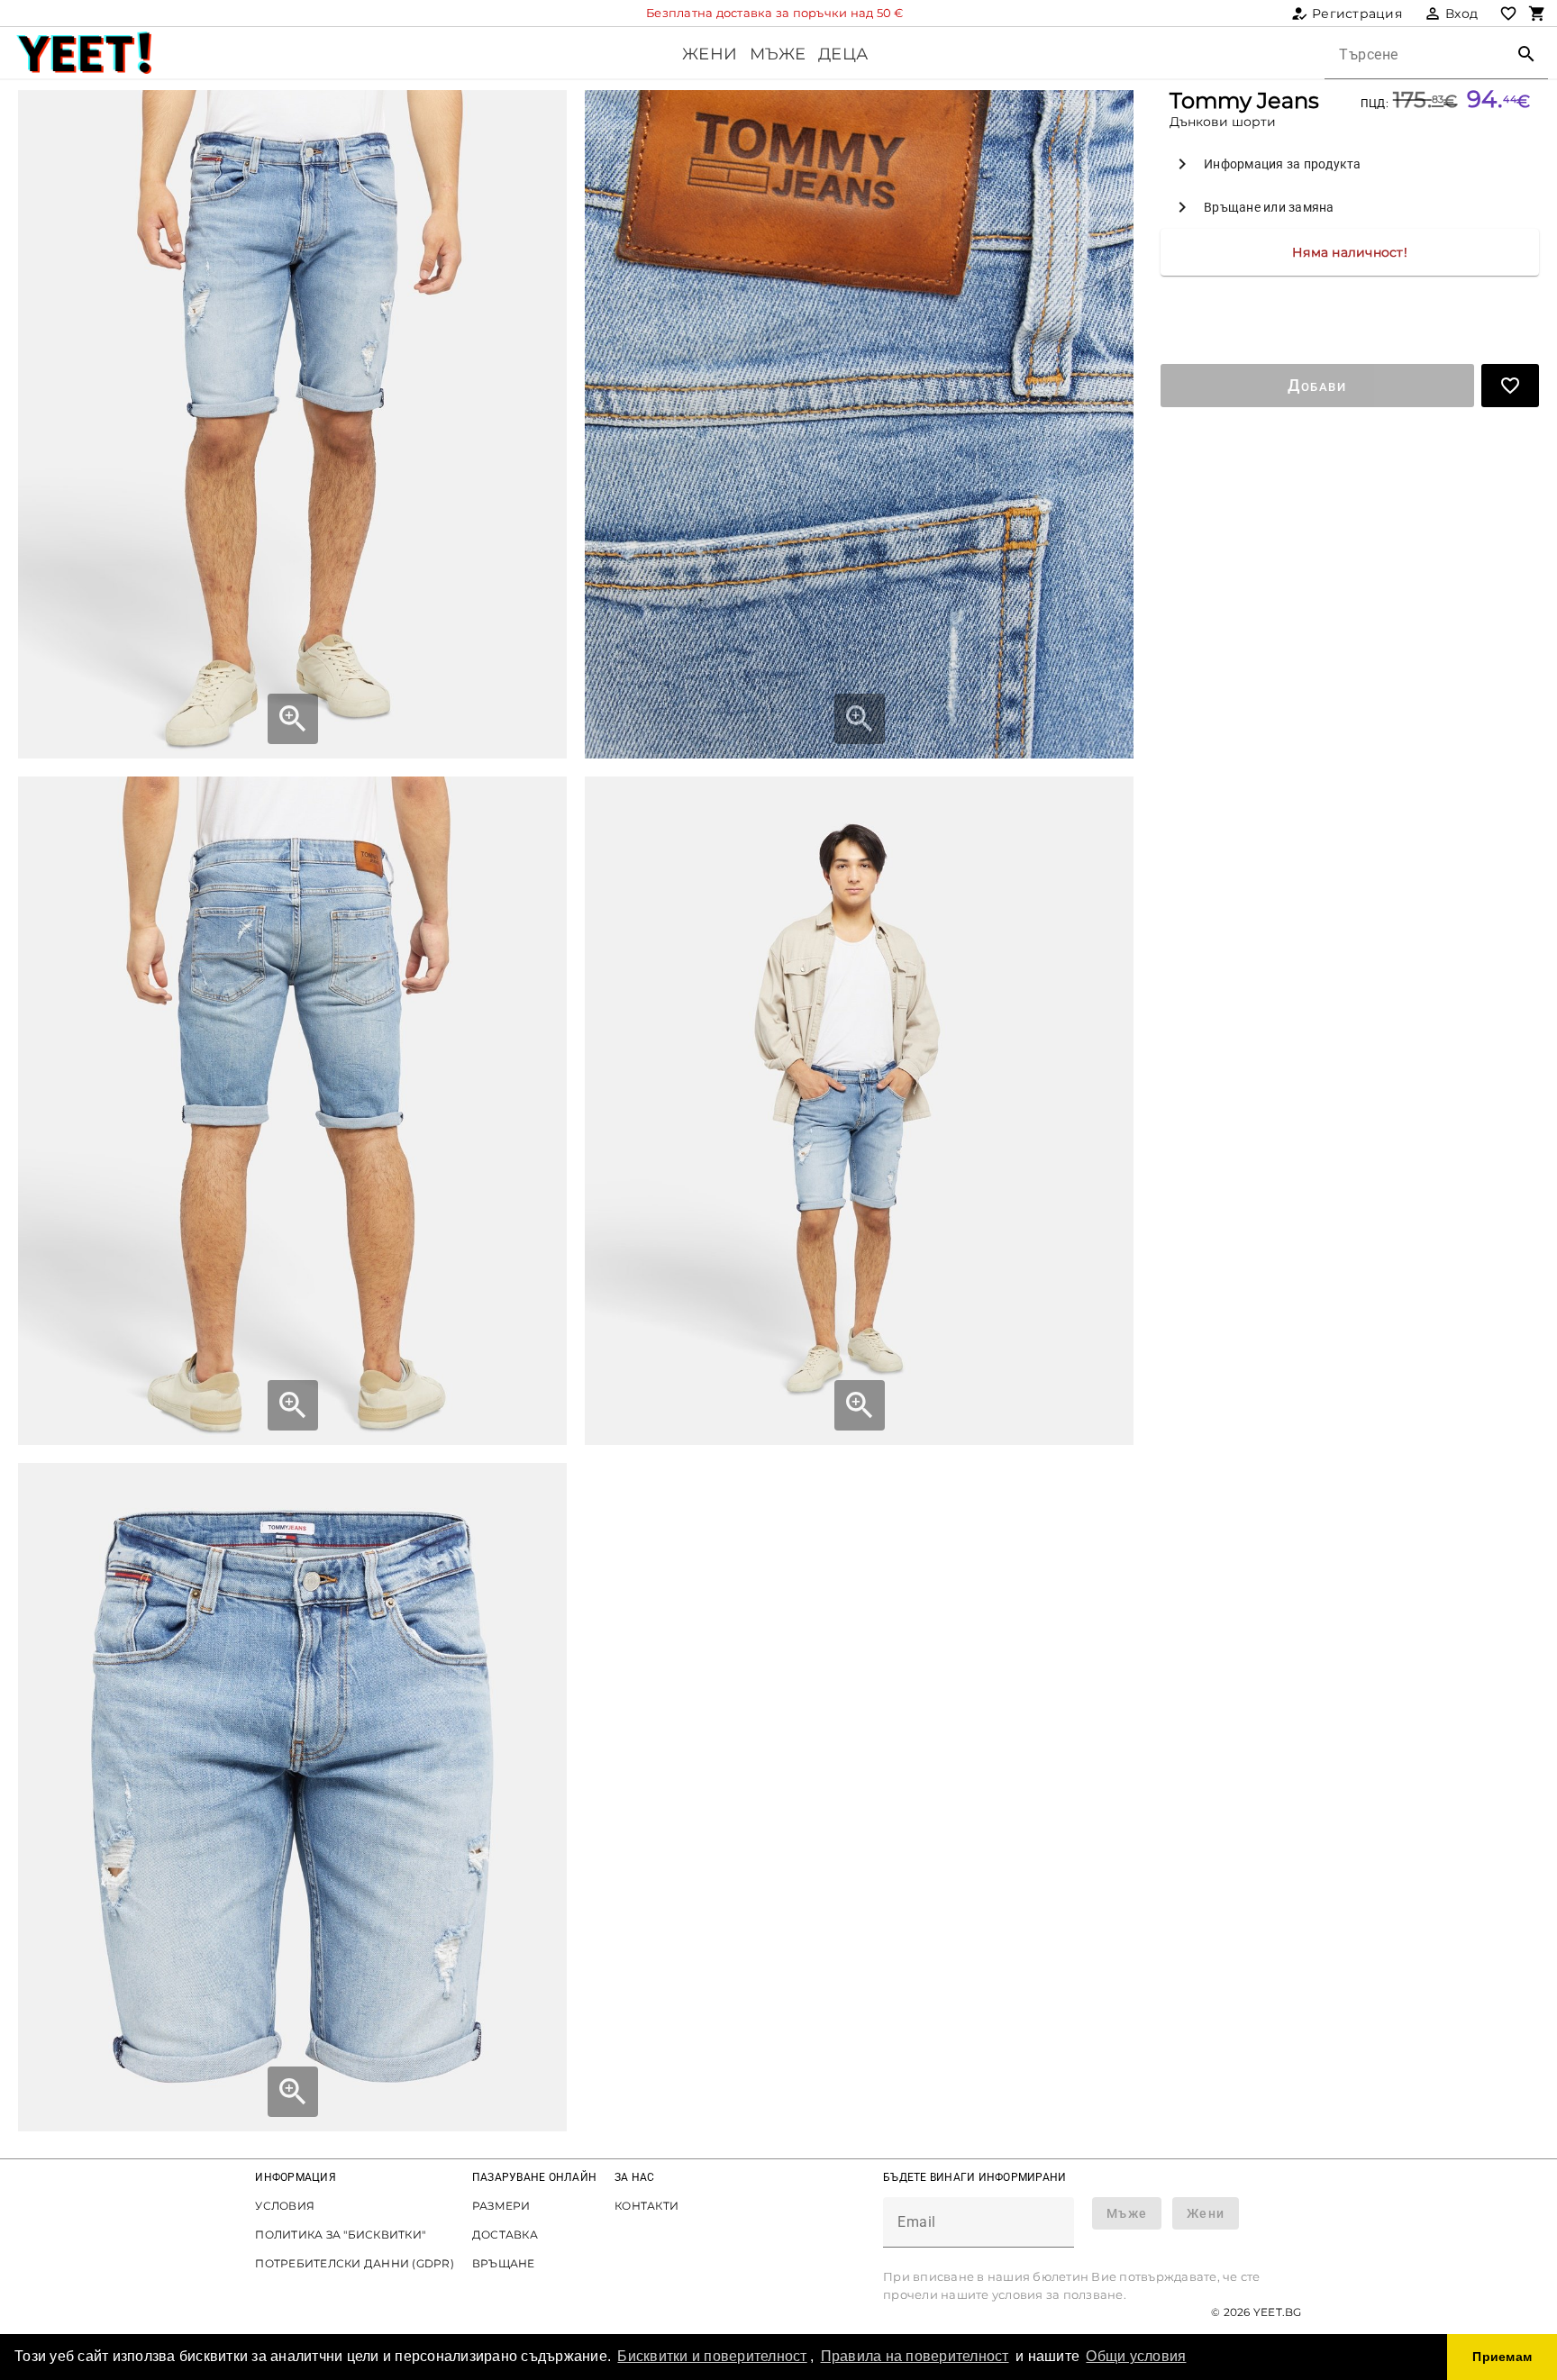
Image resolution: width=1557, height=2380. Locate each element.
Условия (285, 2206)
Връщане (504, 2263)
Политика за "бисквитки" (340, 2235)
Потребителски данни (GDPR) (355, 2263)
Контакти (646, 2206)
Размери (501, 2206)
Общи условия (1136, 2356)
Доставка (505, 2235)
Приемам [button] (1502, 2357)
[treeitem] (1350, 164)
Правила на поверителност (915, 2356)
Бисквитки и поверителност (712, 2356)
